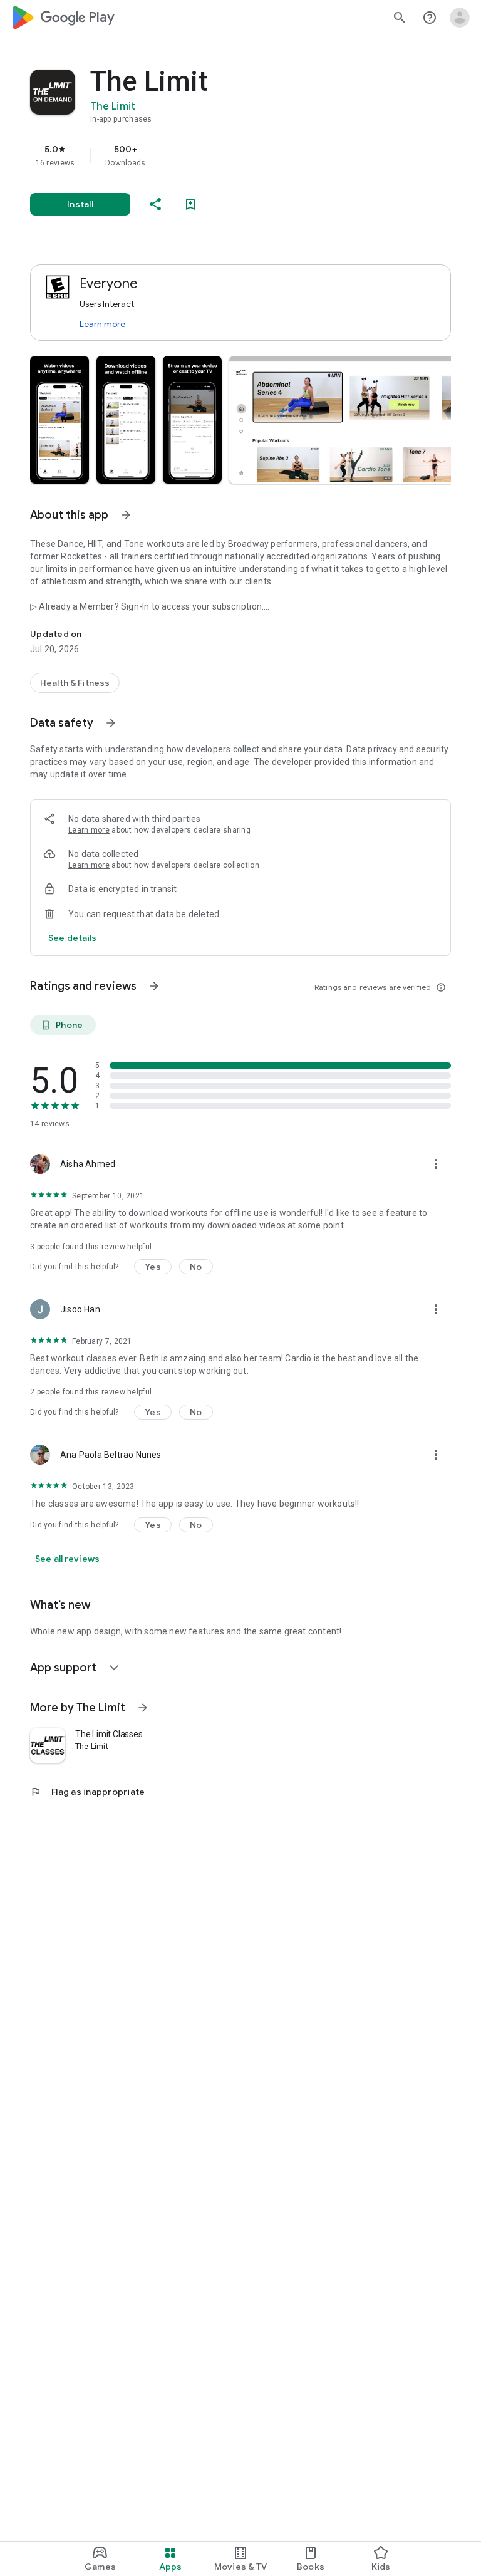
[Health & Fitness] (75, 683)
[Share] (155, 204)
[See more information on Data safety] (111, 723)
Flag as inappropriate (87, 1792)
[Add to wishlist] (190, 204)
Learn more (102, 324)
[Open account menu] (460, 18)
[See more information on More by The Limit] (143, 1708)
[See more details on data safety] (73, 938)
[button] (59, 420)
